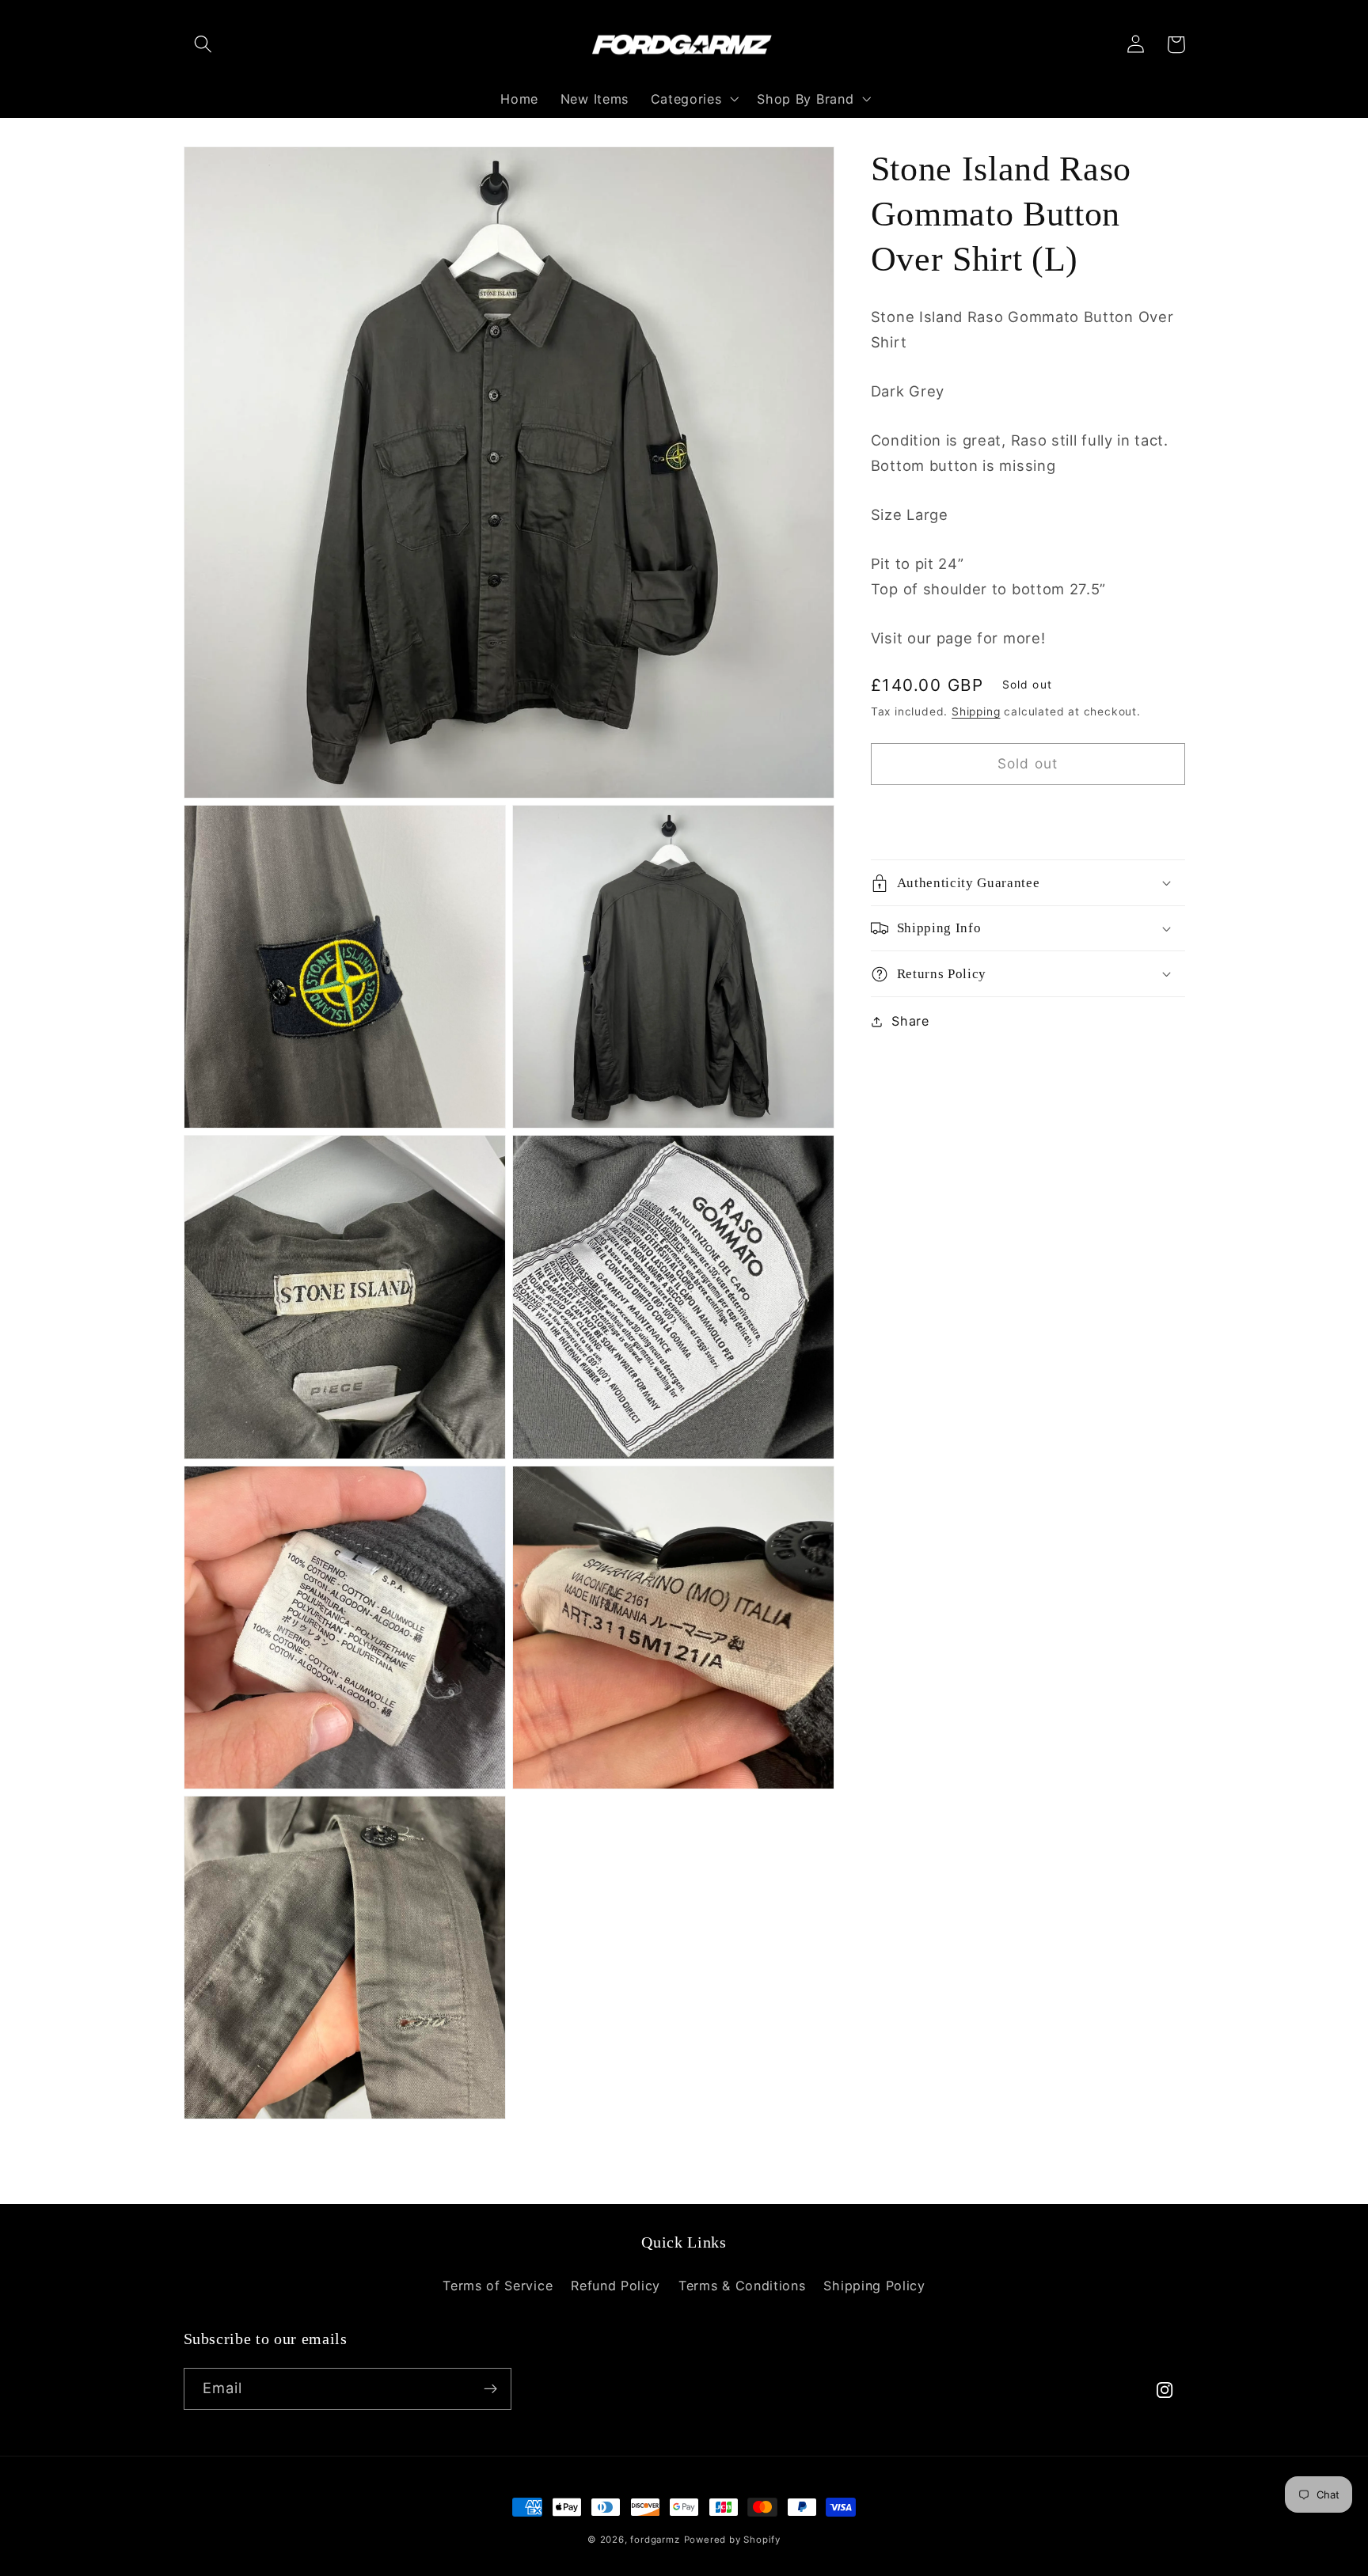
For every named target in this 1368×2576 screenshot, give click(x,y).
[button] (204, 45)
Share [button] (910, 1021)
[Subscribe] (490, 2389)
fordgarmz (655, 2540)
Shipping (976, 711)
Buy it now (1028, 816)
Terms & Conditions (742, 2286)
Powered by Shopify (733, 2540)
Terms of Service (498, 2286)
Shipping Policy (874, 2286)
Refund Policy (616, 2286)
